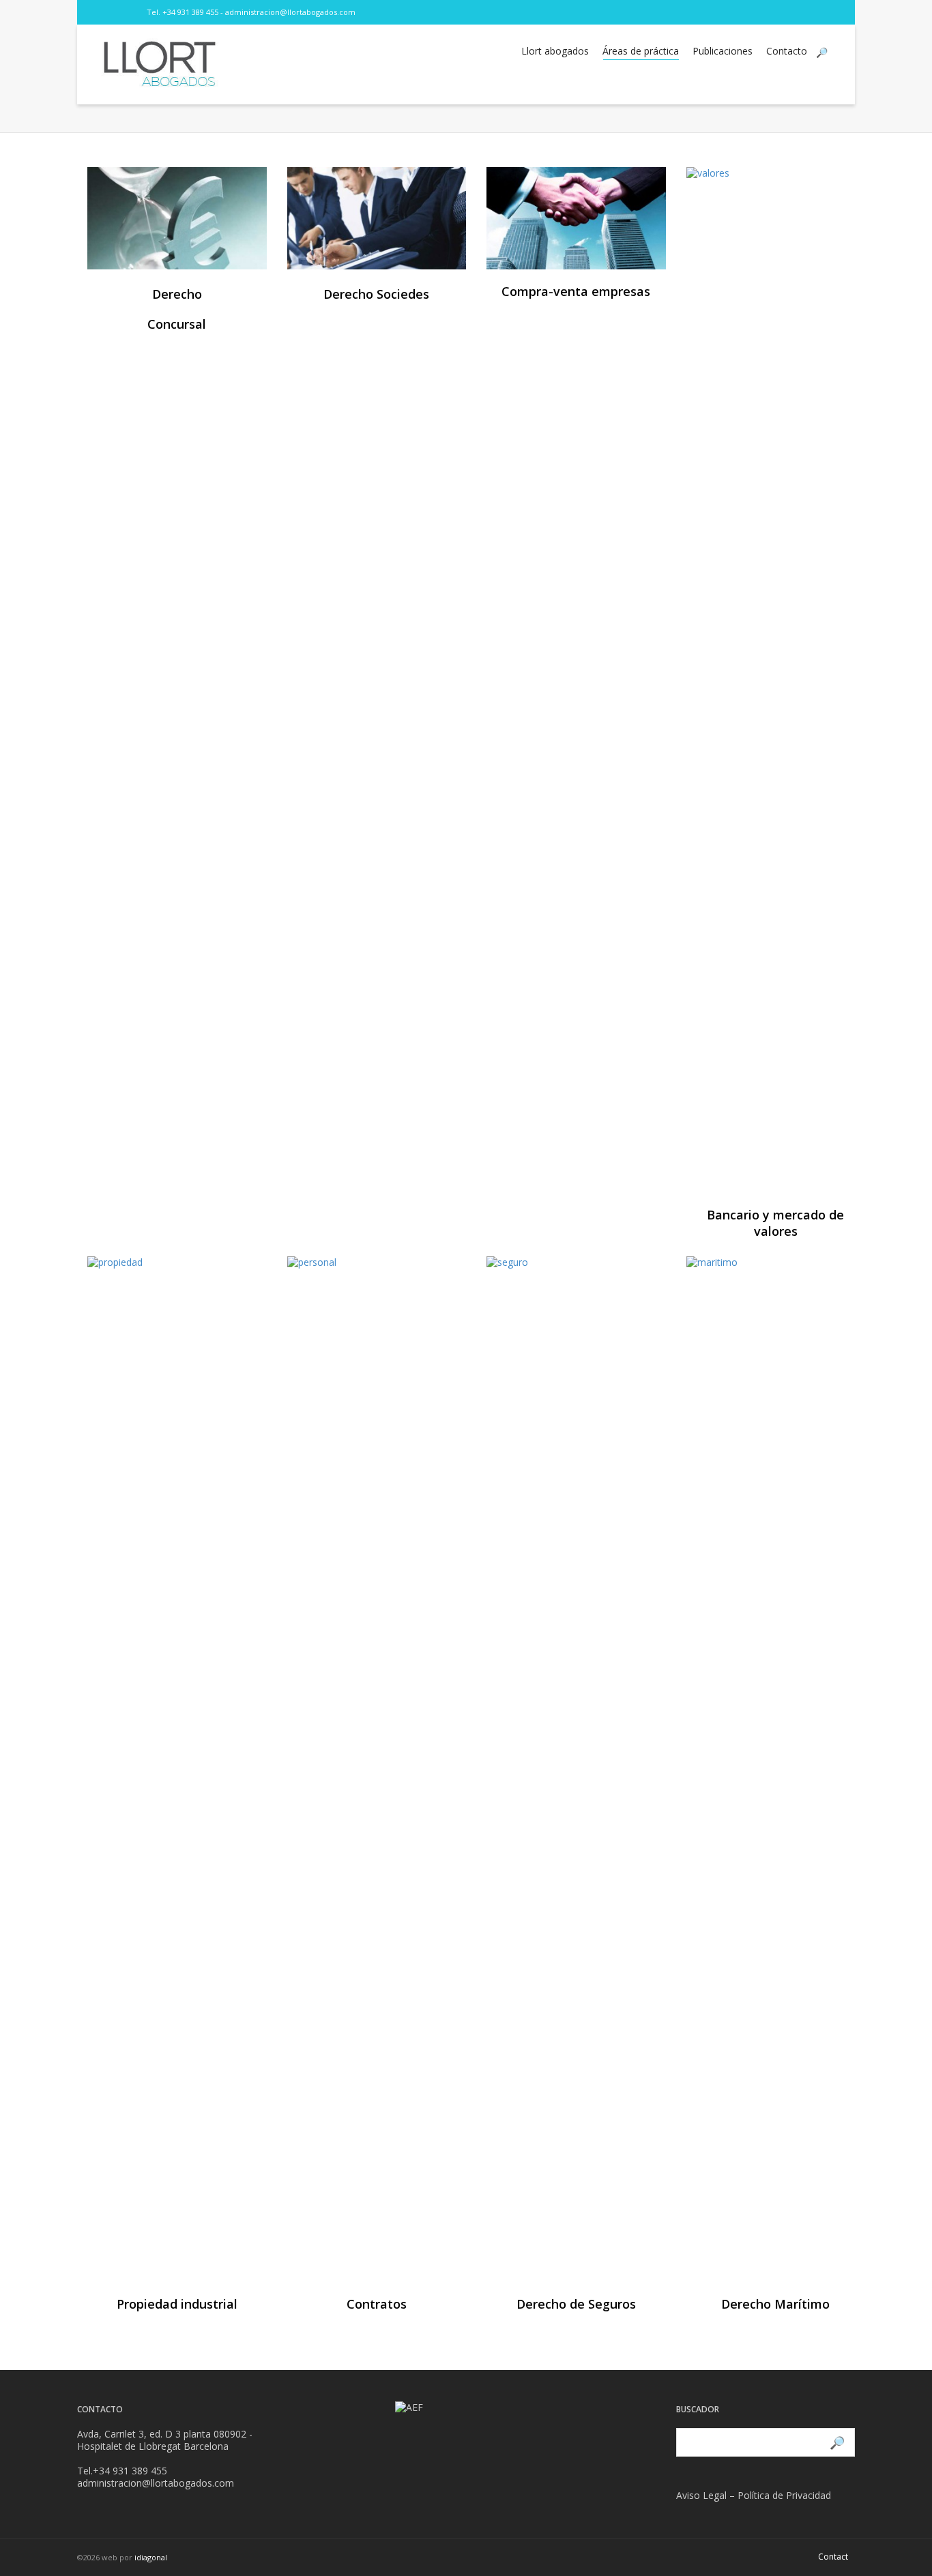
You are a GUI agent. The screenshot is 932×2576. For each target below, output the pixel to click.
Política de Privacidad (784, 2495)
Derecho (177, 294)
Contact (833, 2557)
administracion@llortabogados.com (290, 12)
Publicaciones (723, 51)
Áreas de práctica (641, 51)
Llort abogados (555, 51)
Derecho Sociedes (376, 294)
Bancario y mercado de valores (775, 1223)
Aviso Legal (701, 2495)
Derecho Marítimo (775, 2304)
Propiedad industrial (177, 2304)
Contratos (377, 2304)
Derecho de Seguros (576, 2304)
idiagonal (151, 2557)
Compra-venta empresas (576, 291)
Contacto (787, 51)
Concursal (177, 324)
